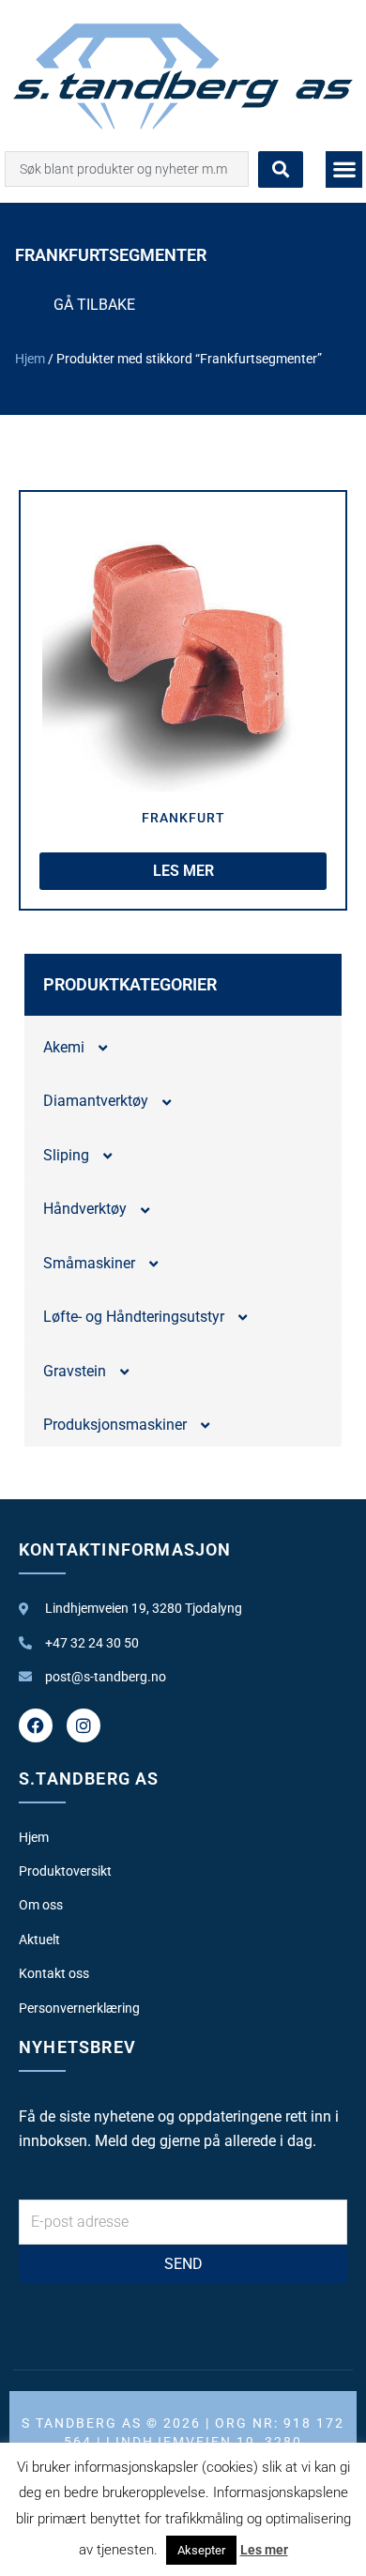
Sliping (66, 1155)
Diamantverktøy (96, 1101)
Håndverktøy (85, 1209)
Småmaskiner (89, 1263)
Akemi (64, 1047)
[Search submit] (281, 169)
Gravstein (75, 1371)
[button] (344, 169)
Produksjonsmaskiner (115, 1425)
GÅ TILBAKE (94, 305)
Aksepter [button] (201, 2550)
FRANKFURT (183, 818)
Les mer (264, 2550)
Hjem (30, 359)
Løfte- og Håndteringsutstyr (134, 1317)
